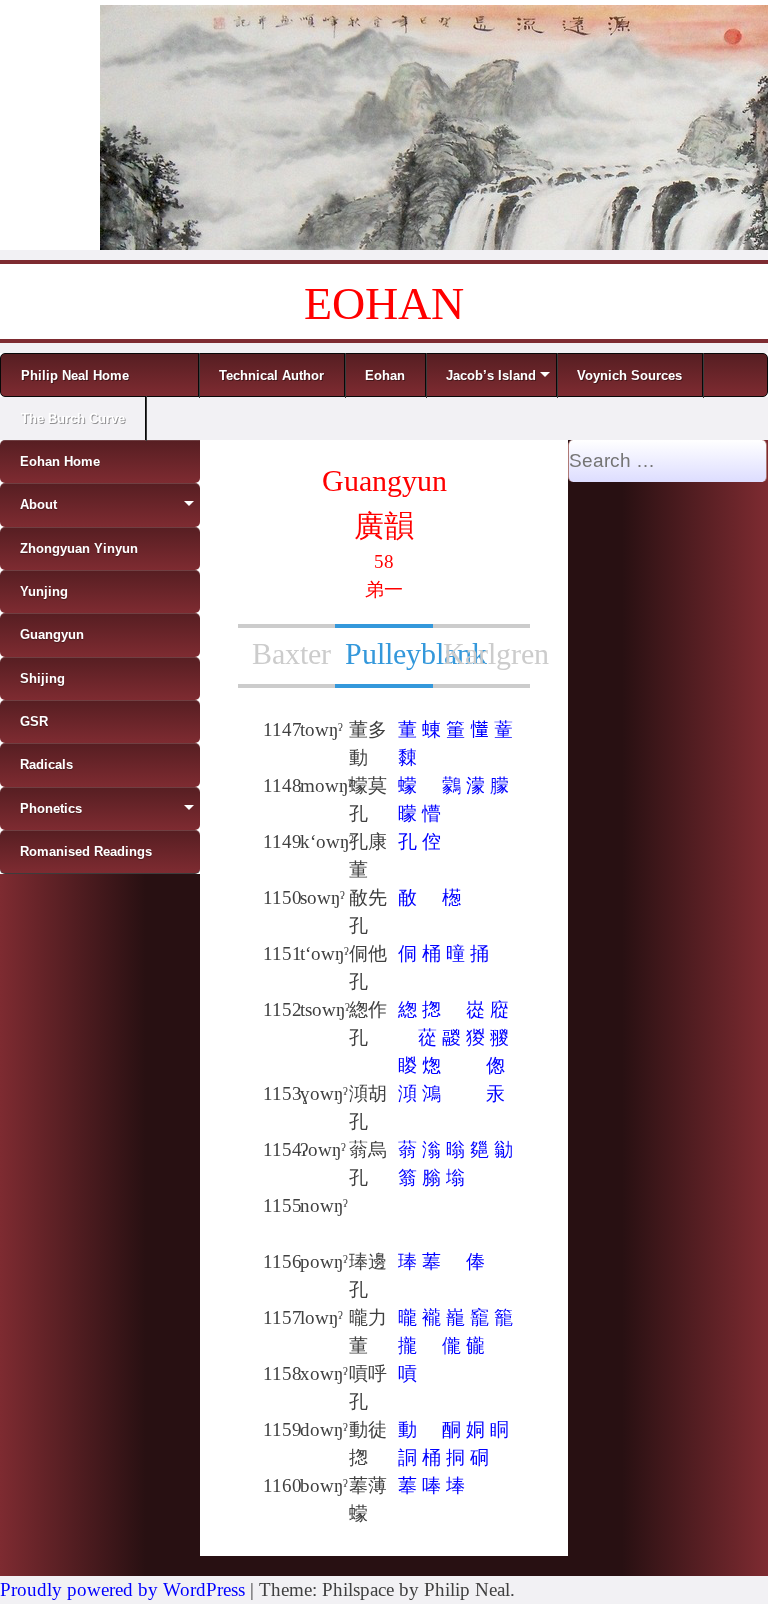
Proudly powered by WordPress (122, 1589)
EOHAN (384, 303)
